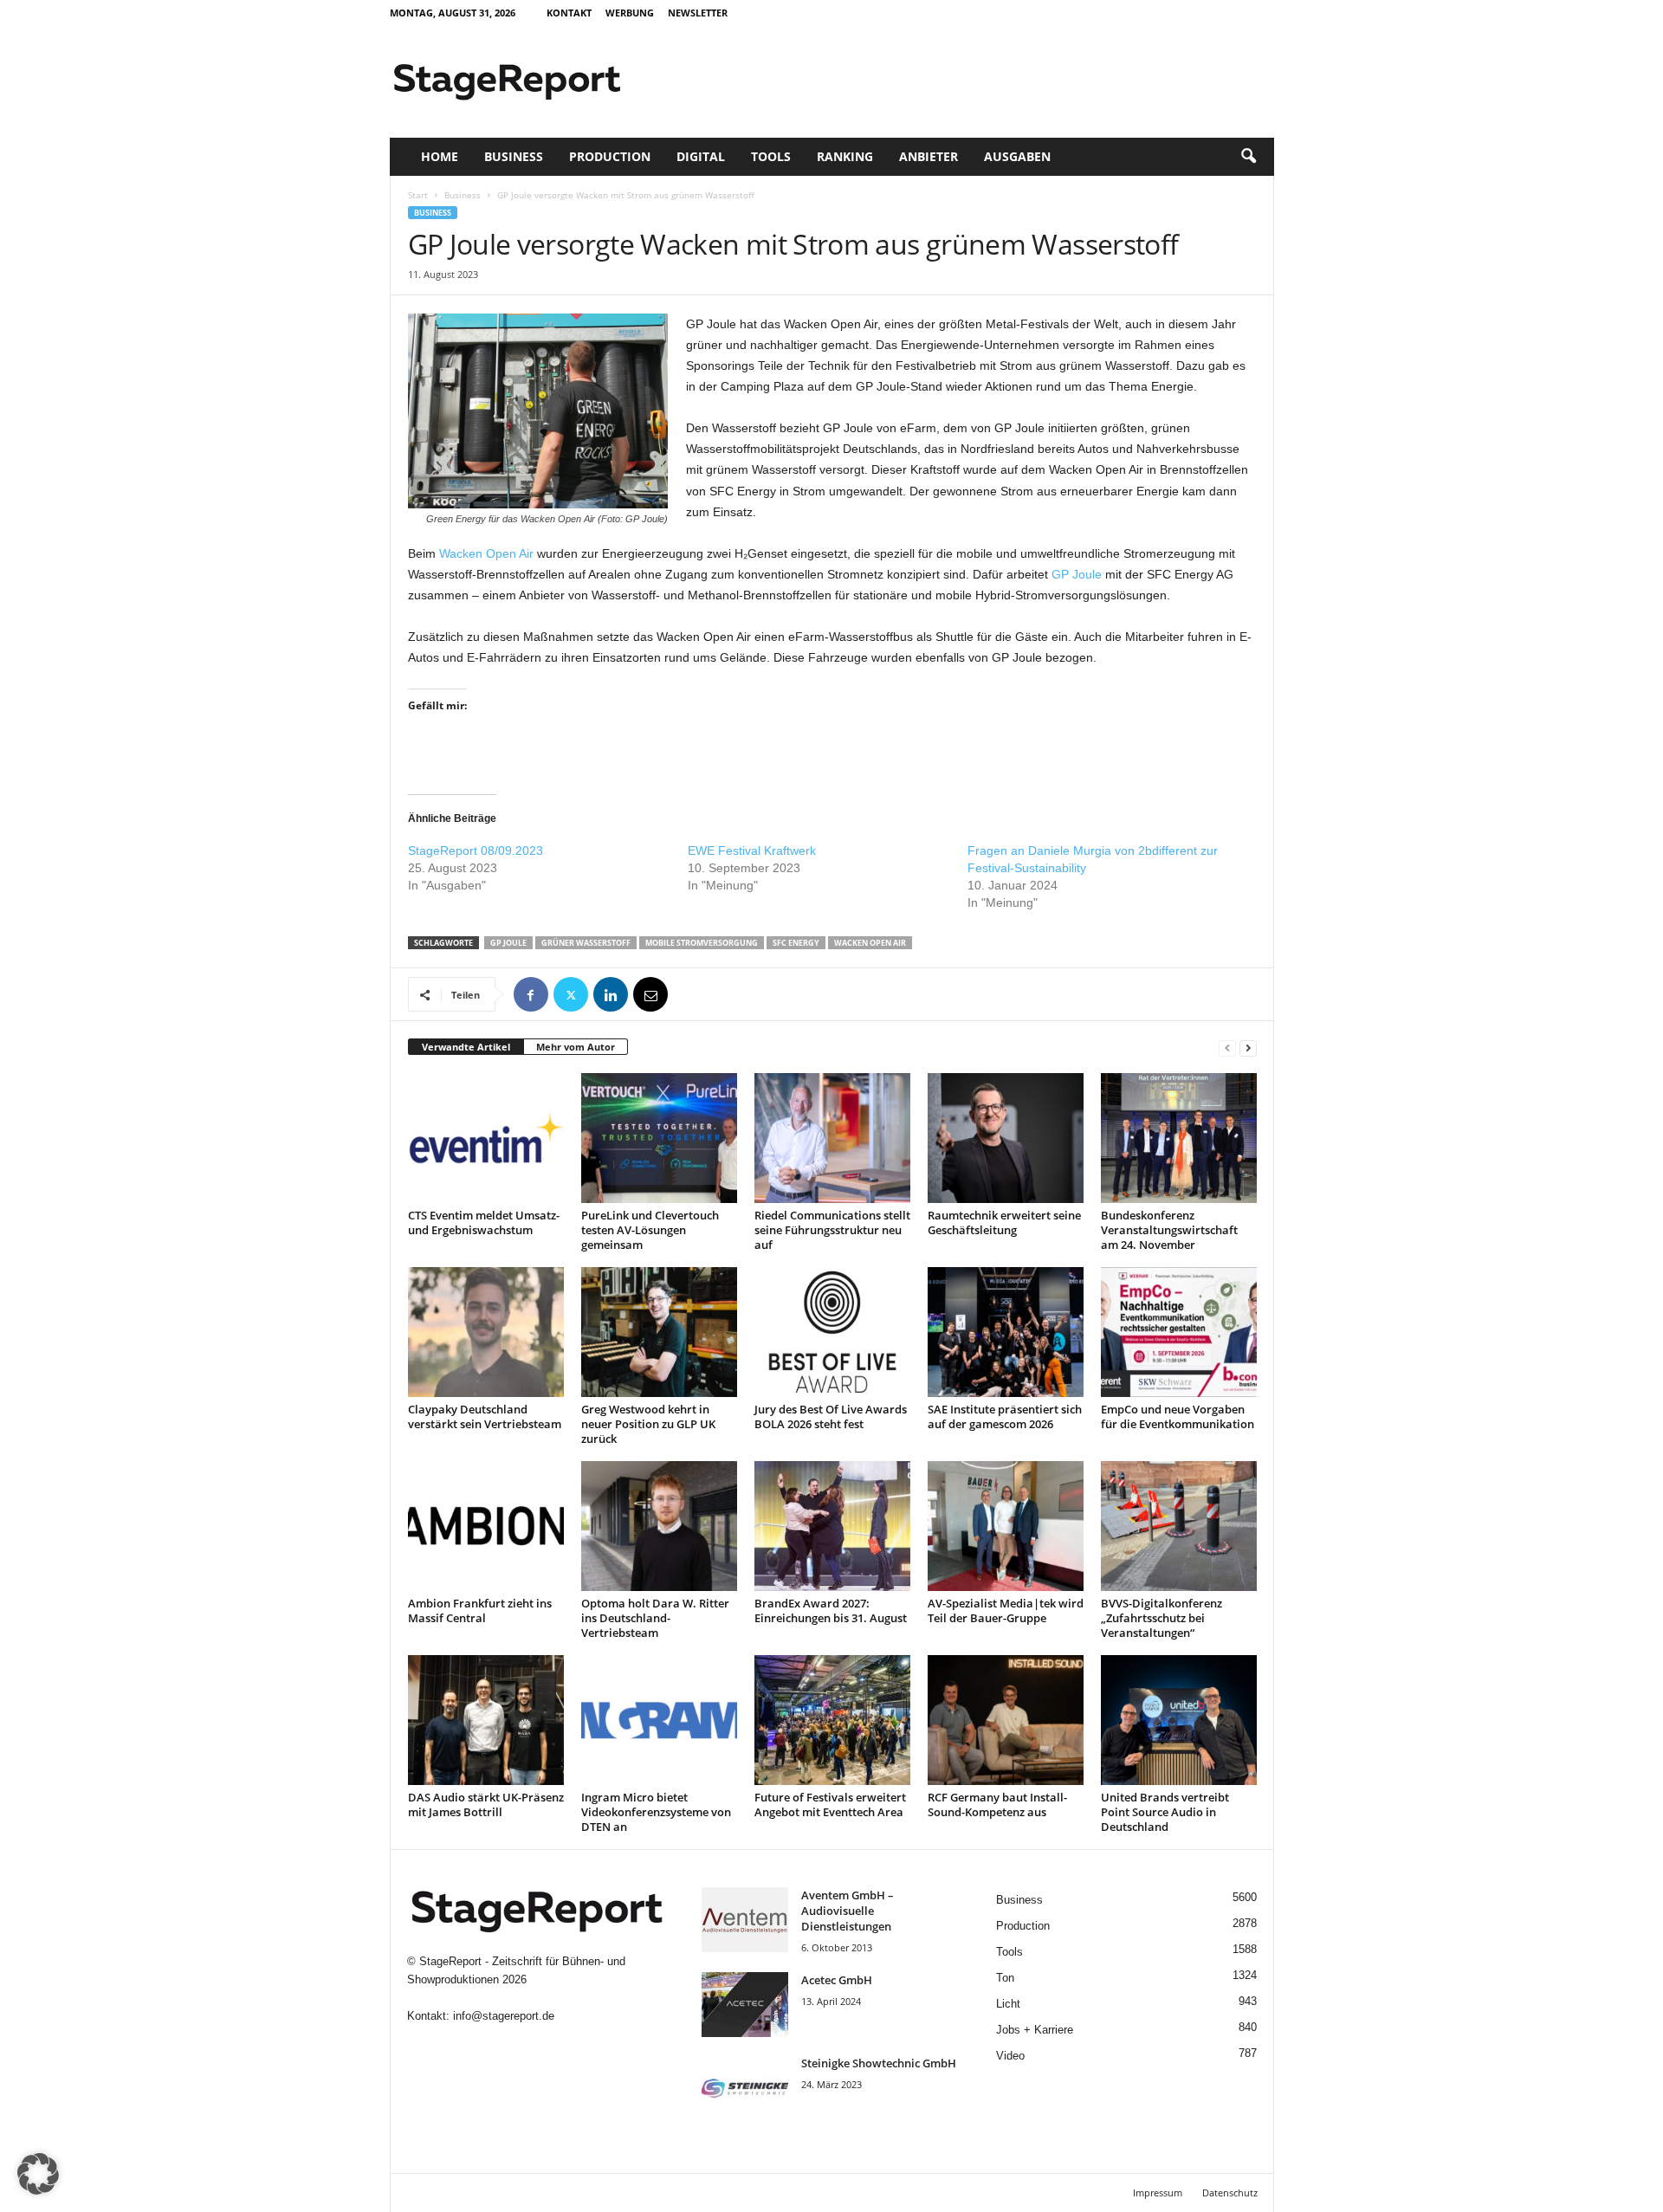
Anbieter (929, 156)
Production (610, 156)
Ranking (845, 156)
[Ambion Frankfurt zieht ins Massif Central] (486, 1526)
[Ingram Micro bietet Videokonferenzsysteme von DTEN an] (659, 1720)
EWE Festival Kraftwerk (752, 851)
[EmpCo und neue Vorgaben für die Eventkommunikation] (1179, 1332)
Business (514, 156)
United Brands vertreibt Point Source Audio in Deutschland (1165, 1812)
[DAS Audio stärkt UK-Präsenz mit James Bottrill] (486, 1720)
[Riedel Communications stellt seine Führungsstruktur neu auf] (832, 1138)
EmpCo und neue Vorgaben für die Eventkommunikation (1178, 1416)
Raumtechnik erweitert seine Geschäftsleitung (1004, 1222)
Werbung (630, 13)
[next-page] (1248, 1048)
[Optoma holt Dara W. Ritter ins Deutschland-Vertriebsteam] (659, 1526)
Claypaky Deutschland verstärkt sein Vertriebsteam (485, 1416)
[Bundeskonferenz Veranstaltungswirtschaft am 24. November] (1179, 1138)
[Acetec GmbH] (745, 2005)
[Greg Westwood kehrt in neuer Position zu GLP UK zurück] (659, 1332)
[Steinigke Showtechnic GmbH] (745, 2088)
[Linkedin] (611, 994)
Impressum (1158, 2193)
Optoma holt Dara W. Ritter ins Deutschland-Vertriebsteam (655, 1618)
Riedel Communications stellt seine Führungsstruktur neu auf (832, 1230)
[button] (1248, 157)
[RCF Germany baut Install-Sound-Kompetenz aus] (1006, 1720)
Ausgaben (1017, 156)
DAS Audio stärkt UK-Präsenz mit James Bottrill (486, 1805)
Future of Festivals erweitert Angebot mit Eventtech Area (830, 1805)
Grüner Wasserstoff (586, 943)
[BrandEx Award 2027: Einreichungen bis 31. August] (832, 1526)
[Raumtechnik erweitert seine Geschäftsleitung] (1006, 1138)
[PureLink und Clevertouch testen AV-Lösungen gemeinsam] (659, 1138)
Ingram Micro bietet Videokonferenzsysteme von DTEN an (656, 1812)
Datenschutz (1230, 2193)
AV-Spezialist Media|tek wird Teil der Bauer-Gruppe (1006, 1610)
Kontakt (569, 13)
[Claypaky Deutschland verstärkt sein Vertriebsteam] (486, 1332)
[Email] (650, 994)
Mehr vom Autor (576, 1047)
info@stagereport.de (504, 2016)
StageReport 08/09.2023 (476, 851)
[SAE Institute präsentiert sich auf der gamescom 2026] (1006, 1332)
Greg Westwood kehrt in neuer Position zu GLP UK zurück (648, 1424)
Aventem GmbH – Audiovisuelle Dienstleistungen (848, 1911)
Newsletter (698, 13)
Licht (1008, 2004)
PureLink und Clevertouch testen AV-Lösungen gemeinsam (650, 1230)
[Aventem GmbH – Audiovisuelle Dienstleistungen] (745, 1920)
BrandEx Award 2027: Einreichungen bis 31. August (831, 1610)
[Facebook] (531, 994)
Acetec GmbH (837, 1980)
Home (440, 156)
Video (1010, 2056)
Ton (1005, 1978)
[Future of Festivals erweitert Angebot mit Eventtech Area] (832, 1720)
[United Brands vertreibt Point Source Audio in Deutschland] (1179, 1720)
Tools (771, 156)
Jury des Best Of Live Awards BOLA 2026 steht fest (831, 1416)
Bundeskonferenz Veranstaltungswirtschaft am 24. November (1169, 1230)
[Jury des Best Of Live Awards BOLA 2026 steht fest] (832, 1332)
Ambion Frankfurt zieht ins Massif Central (480, 1610)
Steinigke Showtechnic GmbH (879, 2063)
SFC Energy (796, 943)
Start (418, 195)
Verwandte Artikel (466, 1047)
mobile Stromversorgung (702, 943)
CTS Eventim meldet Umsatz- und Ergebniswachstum (484, 1222)
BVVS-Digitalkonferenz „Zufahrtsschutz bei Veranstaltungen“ (1162, 1618)
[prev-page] (1227, 1048)
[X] (571, 994)
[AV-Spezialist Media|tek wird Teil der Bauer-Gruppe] (1006, 1526)
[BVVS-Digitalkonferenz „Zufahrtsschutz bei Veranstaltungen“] (1179, 1526)
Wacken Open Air (486, 553)
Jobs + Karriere (1035, 2030)
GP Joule (1077, 574)
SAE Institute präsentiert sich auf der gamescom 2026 (1005, 1416)
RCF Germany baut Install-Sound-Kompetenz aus (997, 1805)
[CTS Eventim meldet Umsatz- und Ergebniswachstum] (486, 1138)
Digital (701, 156)
